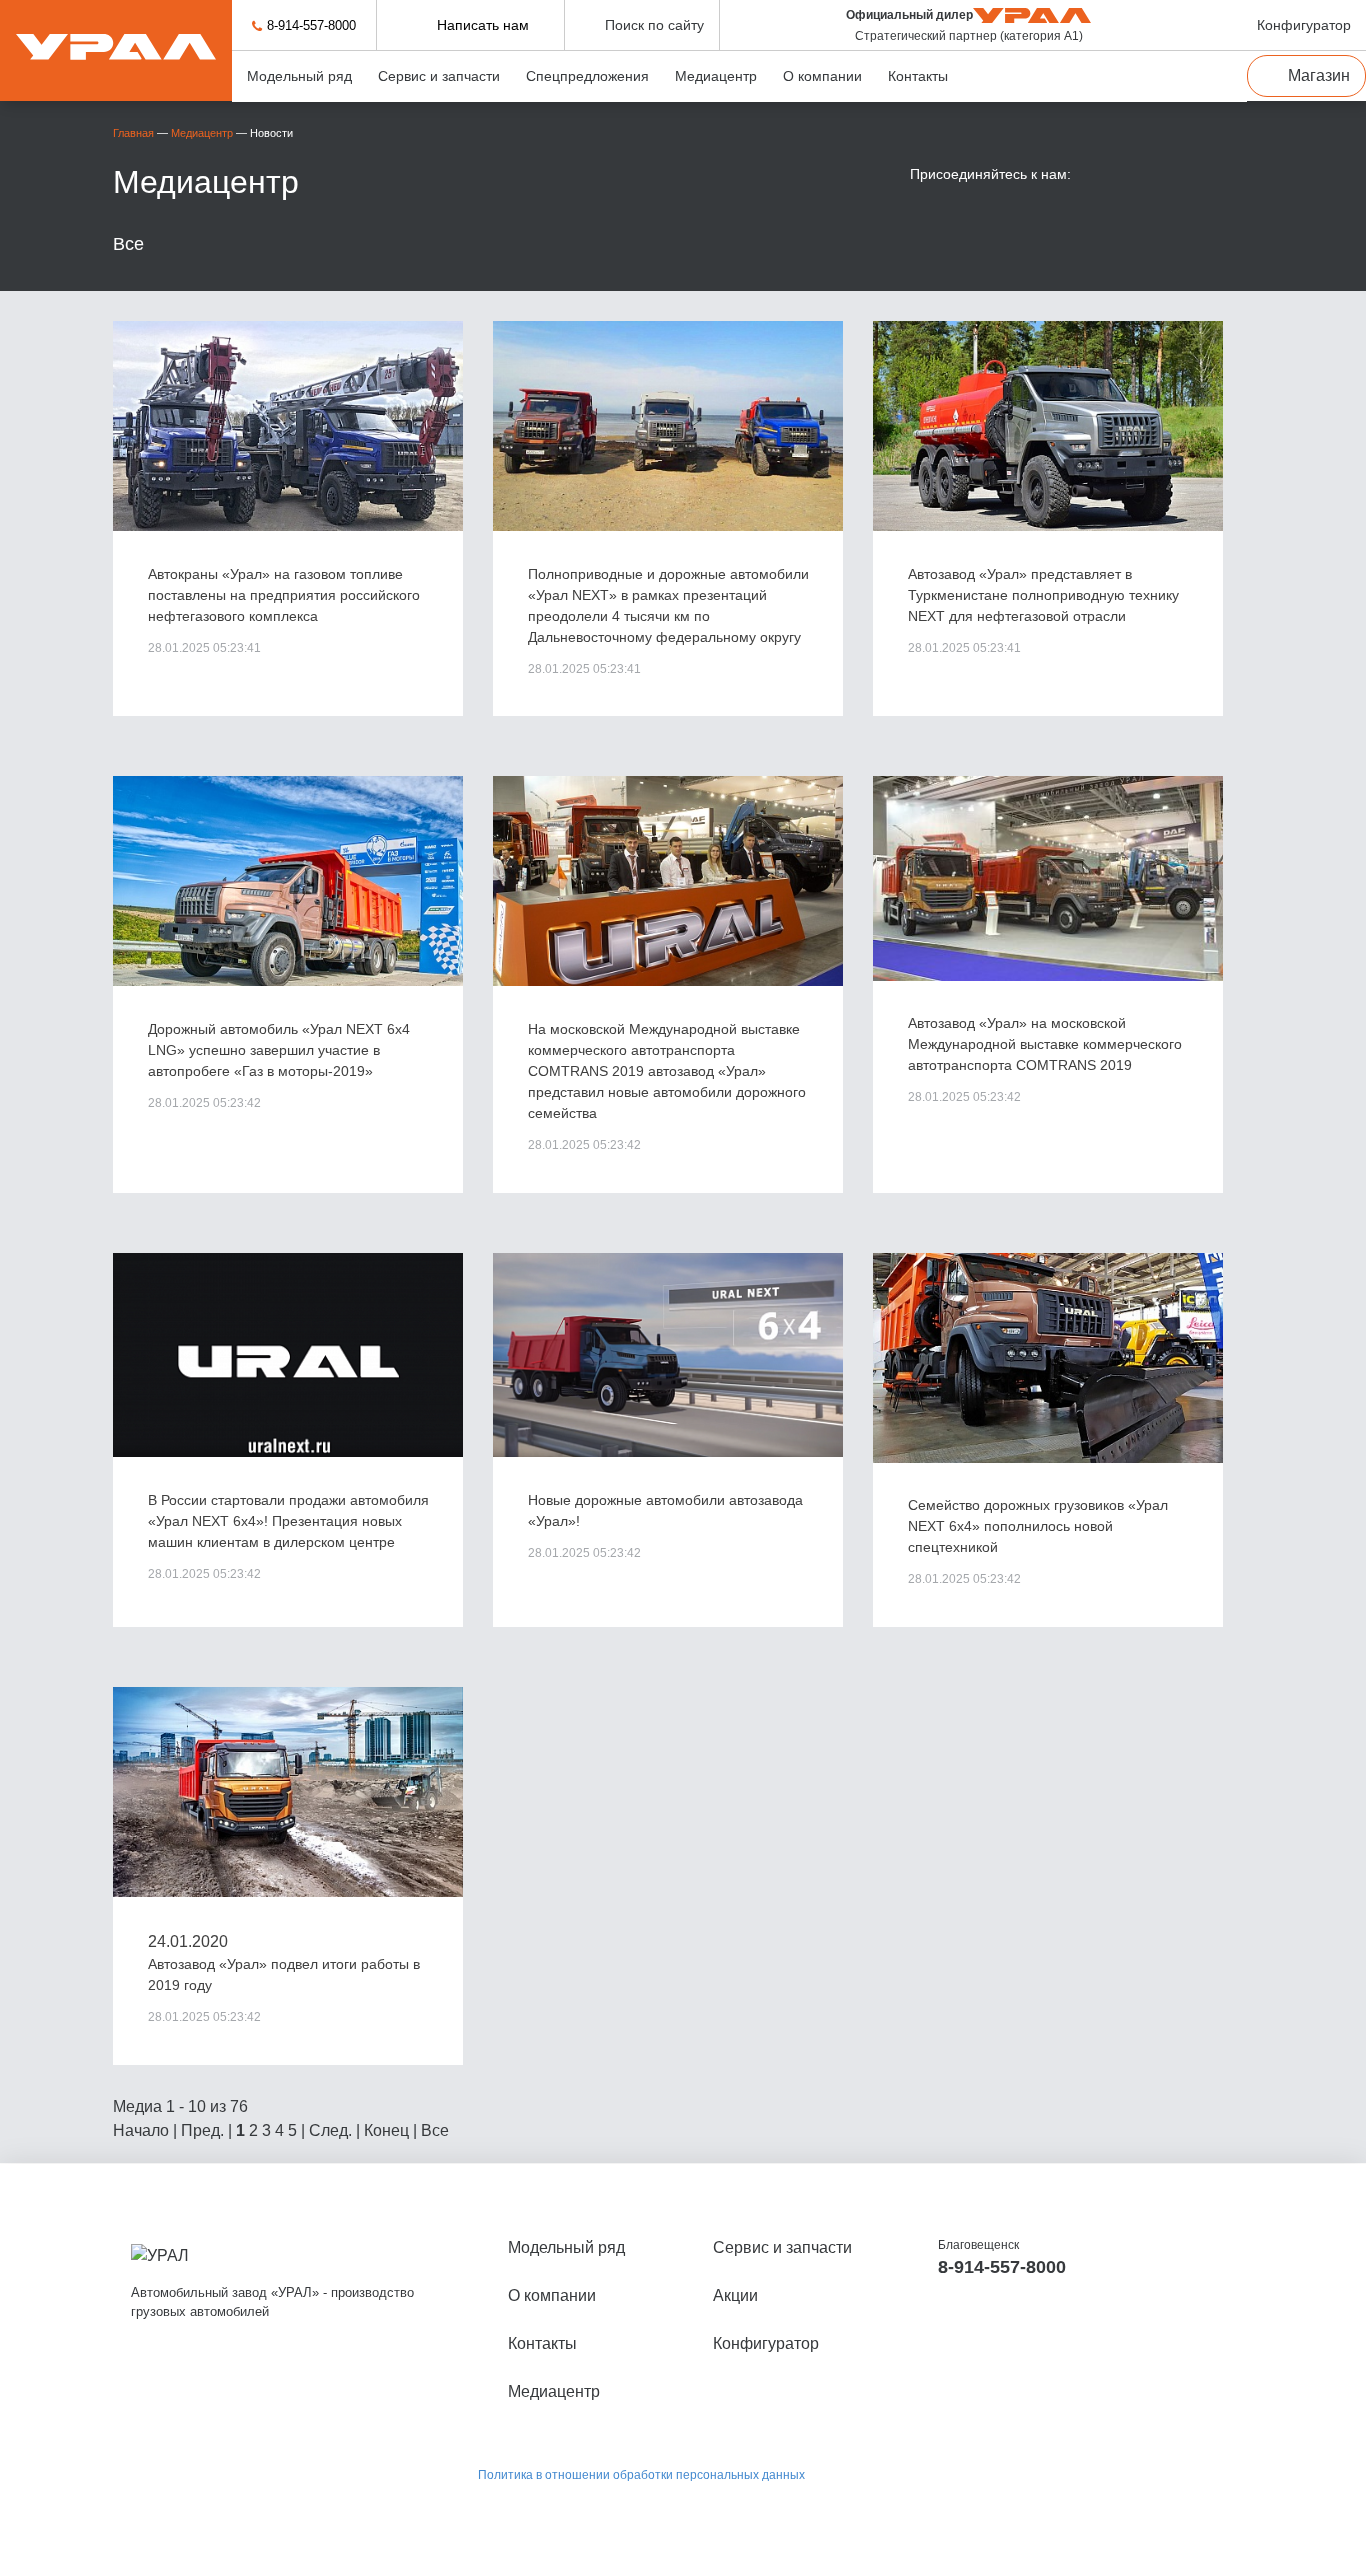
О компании (822, 76)
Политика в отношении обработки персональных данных (641, 2475)
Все (128, 244)
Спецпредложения (587, 76)
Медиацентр (716, 76)
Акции (735, 2295)
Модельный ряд (299, 76)
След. (330, 2130)
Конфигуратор (766, 2343)
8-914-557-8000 (311, 25)
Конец (386, 2130)
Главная (133, 133)
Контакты (918, 76)
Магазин (1319, 75)
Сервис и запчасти (439, 76)
